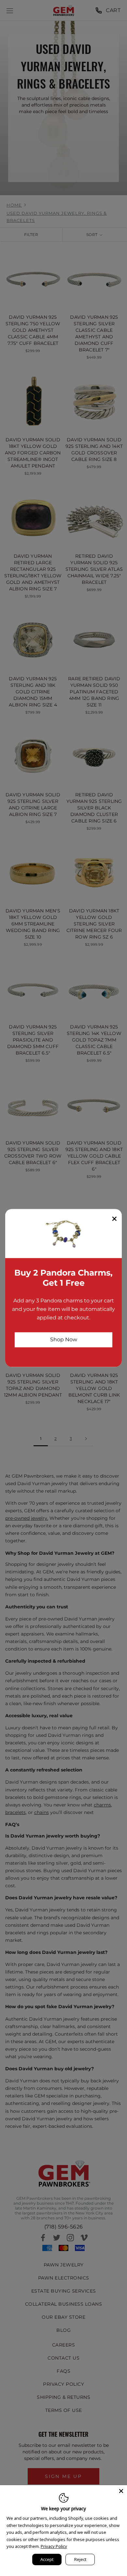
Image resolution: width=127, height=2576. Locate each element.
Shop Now (64, 1339)
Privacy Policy (54, 2546)
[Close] (121, 2491)
